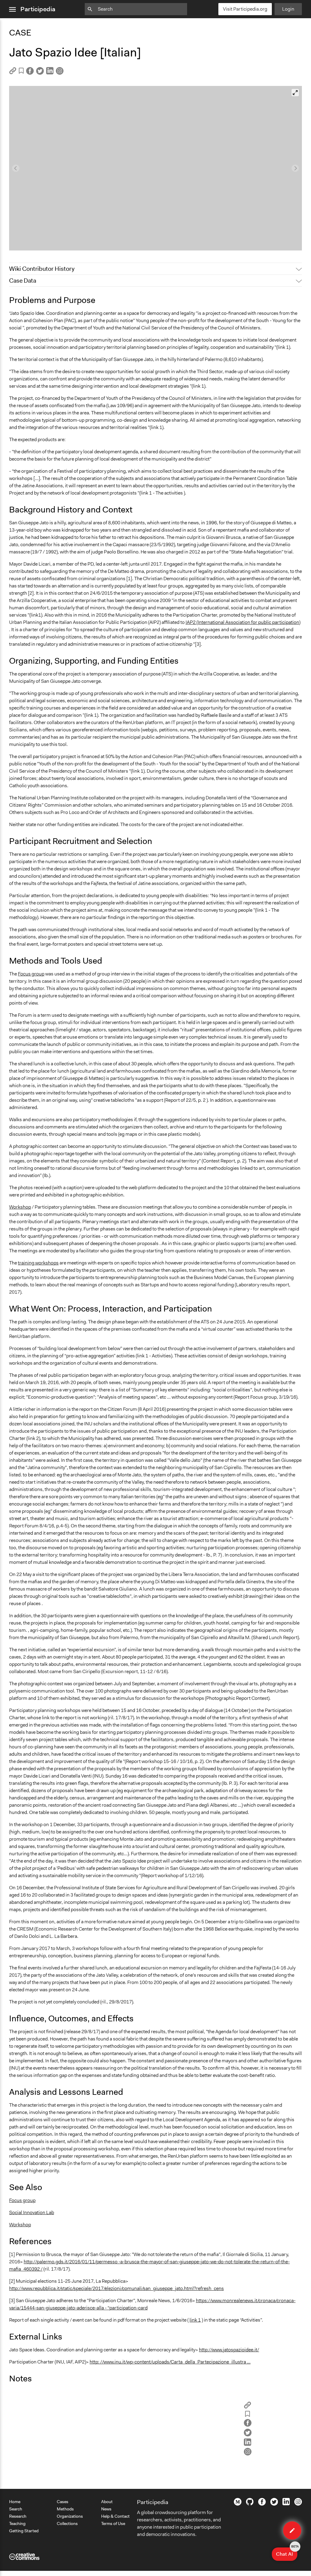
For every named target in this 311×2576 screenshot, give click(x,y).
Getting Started (24, 2531)
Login (288, 9)
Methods (65, 2509)
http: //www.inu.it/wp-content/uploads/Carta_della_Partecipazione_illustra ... (170, 2362)
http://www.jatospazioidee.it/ (229, 2350)
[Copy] (13, 73)
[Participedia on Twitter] (274, 2504)
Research (18, 2516)
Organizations (70, 2516)
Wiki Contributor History (42, 269)
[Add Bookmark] (21, 72)
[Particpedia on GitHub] (250, 2504)
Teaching (17, 2523)
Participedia (38, 9)
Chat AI (287, 2552)
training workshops (38, 1263)
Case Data (23, 281)
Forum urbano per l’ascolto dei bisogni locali (60, 243)
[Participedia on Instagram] (298, 2504)
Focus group (31, 974)
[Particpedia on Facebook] (262, 2504)
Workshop (20, 1207)
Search (16, 2509)
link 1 (195, 2320)
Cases (63, 2502)
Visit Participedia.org (245, 9)
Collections (67, 2523)
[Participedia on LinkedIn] (286, 2504)
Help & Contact (115, 2516)
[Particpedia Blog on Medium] (238, 2504)
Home (15, 2502)
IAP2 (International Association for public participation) (243, 622)
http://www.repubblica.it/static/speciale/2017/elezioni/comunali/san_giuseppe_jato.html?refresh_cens (116, 2288)
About (107, 2502)
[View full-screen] (295, 93)
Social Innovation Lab (32, 2212)
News (106, 2509)
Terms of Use (113, 2523)
